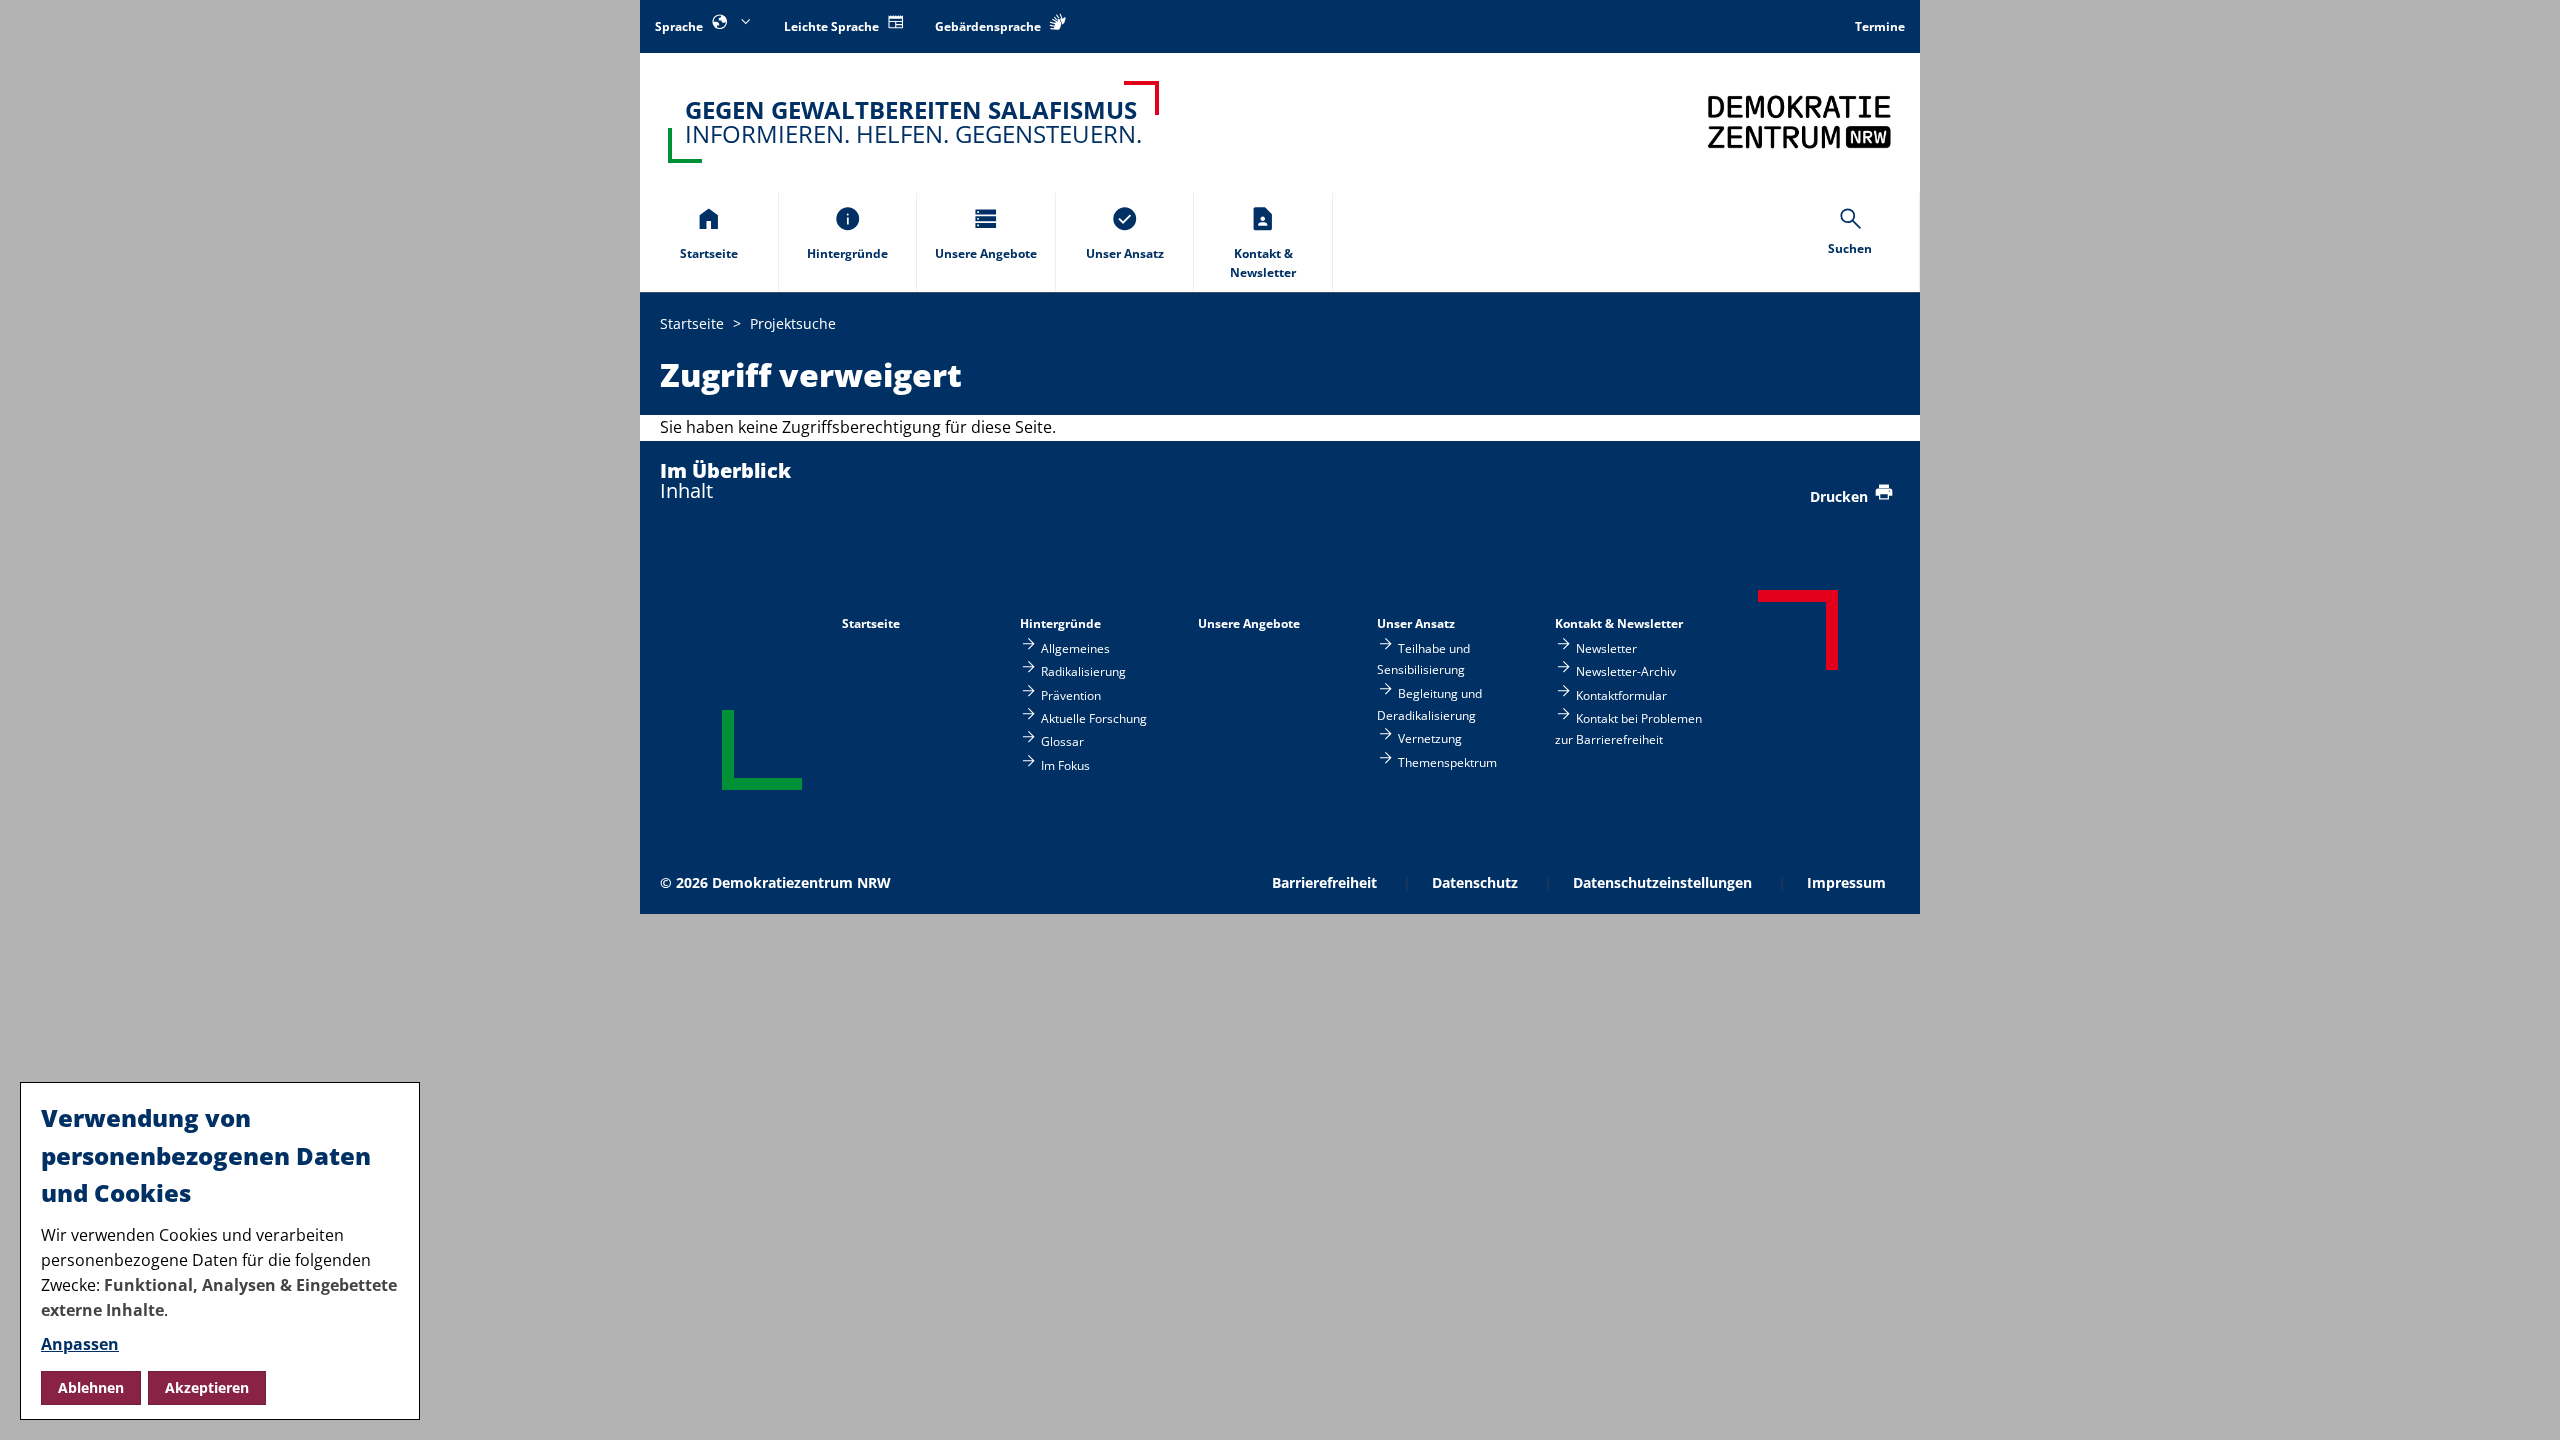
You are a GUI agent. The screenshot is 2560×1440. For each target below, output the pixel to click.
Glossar (1062, 741)
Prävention (1071, 694)
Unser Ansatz (1416, 623)
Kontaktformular (1621, 694)
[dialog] (220, 1251)
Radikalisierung (1083, 671)
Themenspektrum (1447, 761)
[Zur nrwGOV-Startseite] (1799, 121)
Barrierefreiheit (1324, 882)
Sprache (680, 26)
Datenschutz (1475, 882)
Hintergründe (1060, 623)
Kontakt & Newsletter (1619, 623)
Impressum (1846, 882)
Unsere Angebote (1249, 623)
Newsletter (1606, 647)
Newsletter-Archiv (1626, 671)
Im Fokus (1065, 764)
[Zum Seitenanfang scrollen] (2520, 1401)
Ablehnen (91, 1387)
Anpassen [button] (80, 1344)
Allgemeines (1075, 647)
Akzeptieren (207, 1387)
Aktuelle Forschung (1094, 718)
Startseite (871, 623)
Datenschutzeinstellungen (1662, 882)
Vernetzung (1430, 738)
